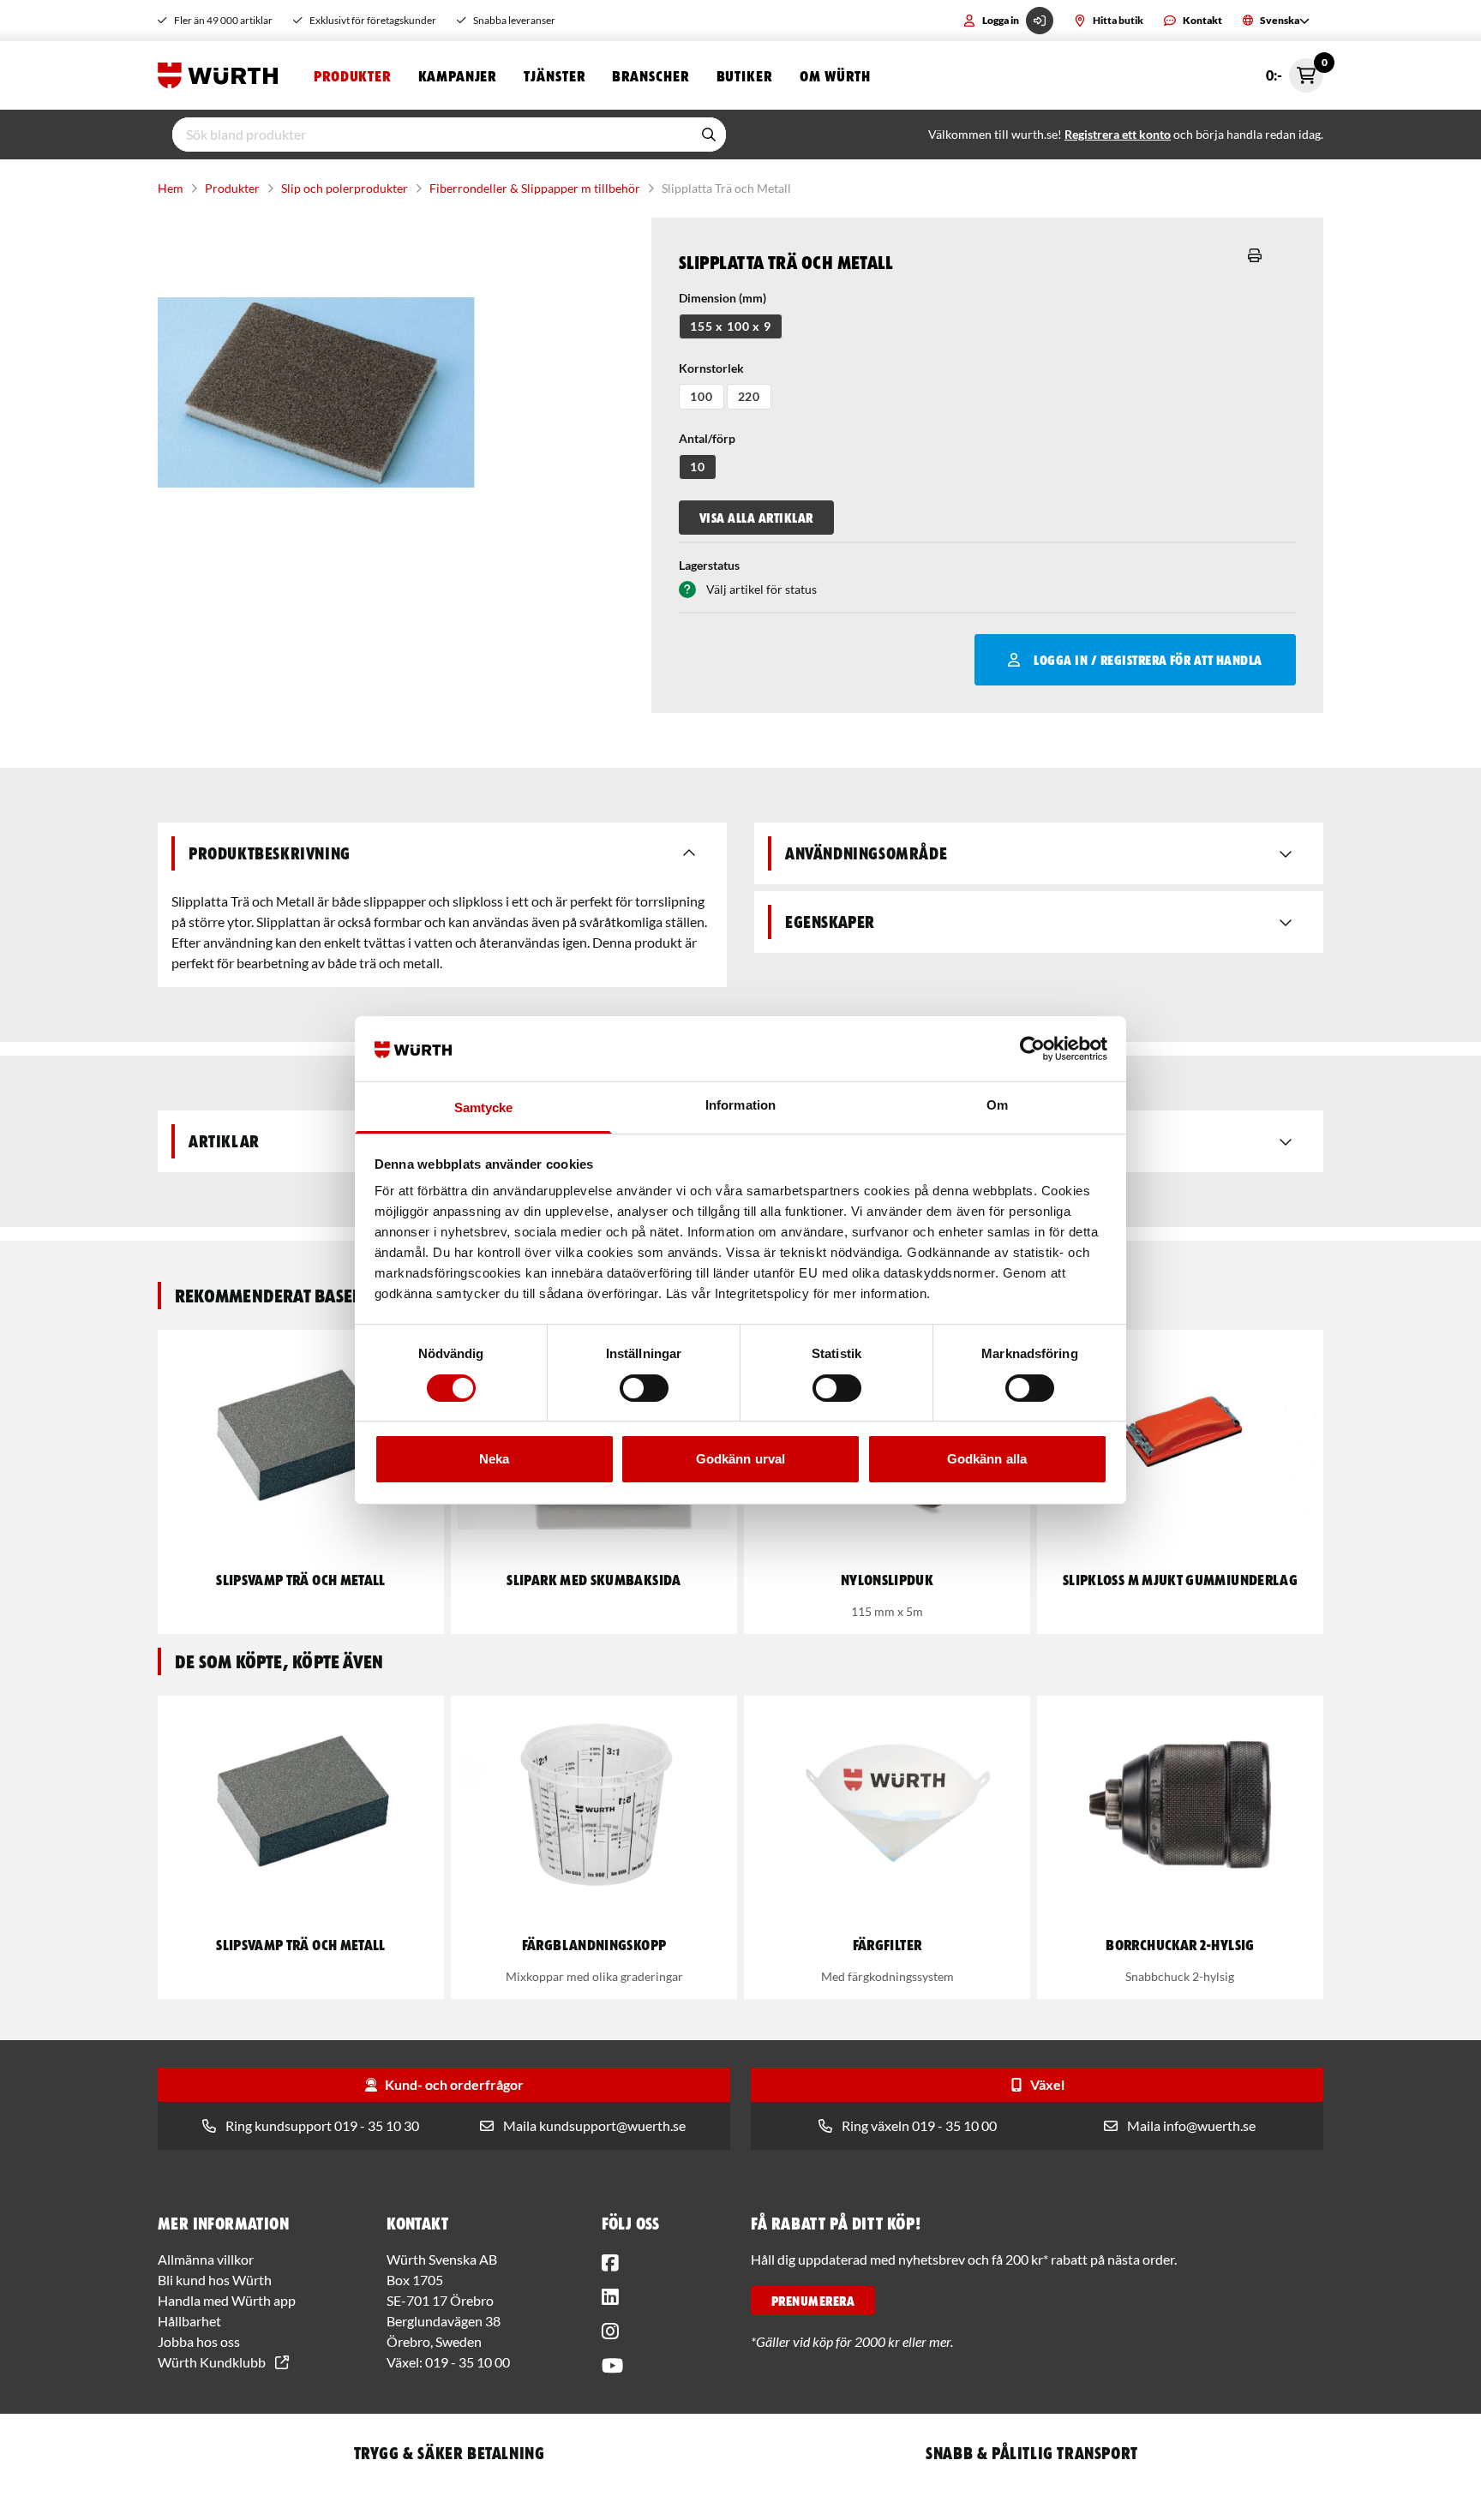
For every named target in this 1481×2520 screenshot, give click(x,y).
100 (702, 396)
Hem (171, 188)
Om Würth (835, 75)
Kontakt (1202, 20)
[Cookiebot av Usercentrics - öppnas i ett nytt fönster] (1032, 1049)
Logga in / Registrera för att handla (1148, 660)
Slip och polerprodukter (345, 188)
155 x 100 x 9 (731, 326)
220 (749, 396)
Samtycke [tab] (484, 1107)
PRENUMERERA (813, 2301)
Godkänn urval (740, 1459)
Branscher (650, 75)
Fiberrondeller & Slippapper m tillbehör (535, 188)
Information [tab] (740, 1105)
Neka (494, 1459)
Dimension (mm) (723, 298)
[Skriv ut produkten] (1255, 255)
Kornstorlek (711, 368)
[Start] (222, 75)
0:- (1295, 71)
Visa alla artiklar (756, 518)
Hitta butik (1118, 20)
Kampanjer (457, 75)
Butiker (744, 75)
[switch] (644, 1388)
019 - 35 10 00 (468, 2362)
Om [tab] (997, 1105)
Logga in (1001, 20)
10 (698, 467)
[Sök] (709, 135)
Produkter (352, 75)
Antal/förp (707, 438)
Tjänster (554, 75)
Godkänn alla (987, 1459)
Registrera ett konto (1118, 134)
